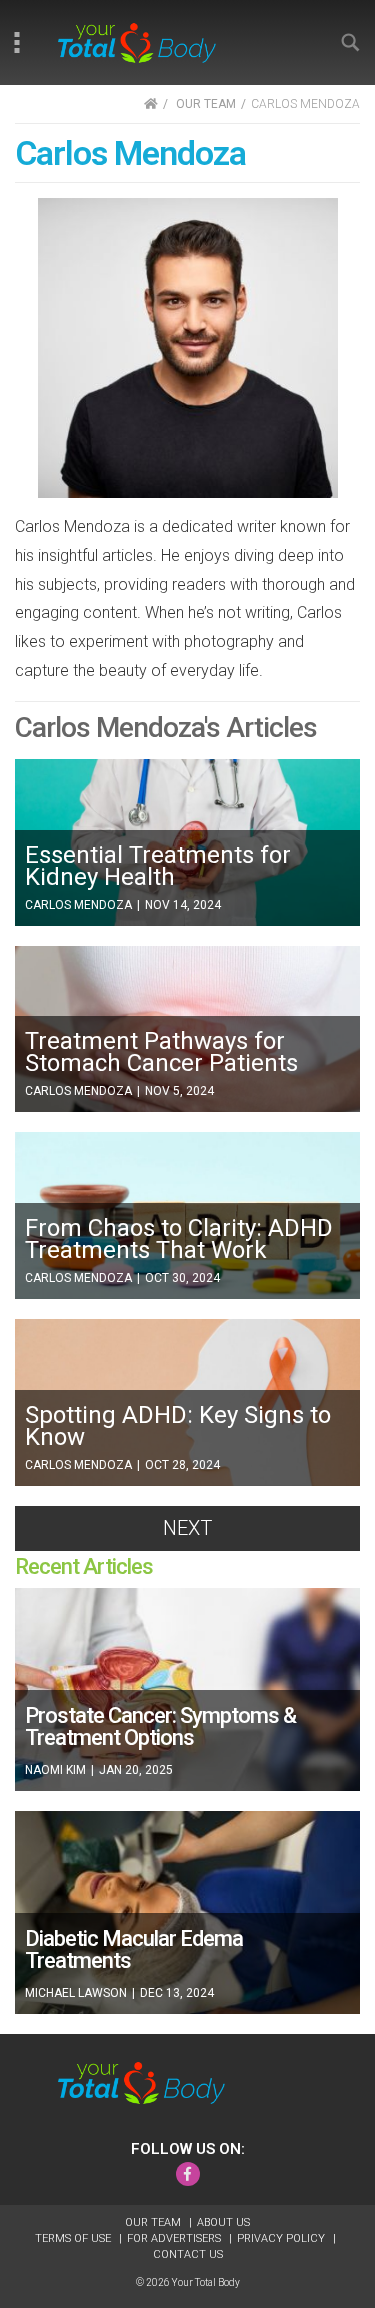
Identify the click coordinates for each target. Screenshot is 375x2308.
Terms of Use (74, 2238)
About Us (223, 2222)
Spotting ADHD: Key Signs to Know (178, 1426)
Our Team (154, 2222)
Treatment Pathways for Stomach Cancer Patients (161, 1052)
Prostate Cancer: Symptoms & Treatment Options (160, 1726)
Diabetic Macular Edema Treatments (134, 1949)
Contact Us (188, 2254)
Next (187, 1528)
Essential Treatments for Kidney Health (158, 866)
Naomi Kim (57, 1770)
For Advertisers (175, 2238)
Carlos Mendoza (80, 905)
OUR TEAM (206, 104)
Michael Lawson (77, 1993)
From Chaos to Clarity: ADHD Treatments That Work (179, 1239)
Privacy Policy (282, 2238)
